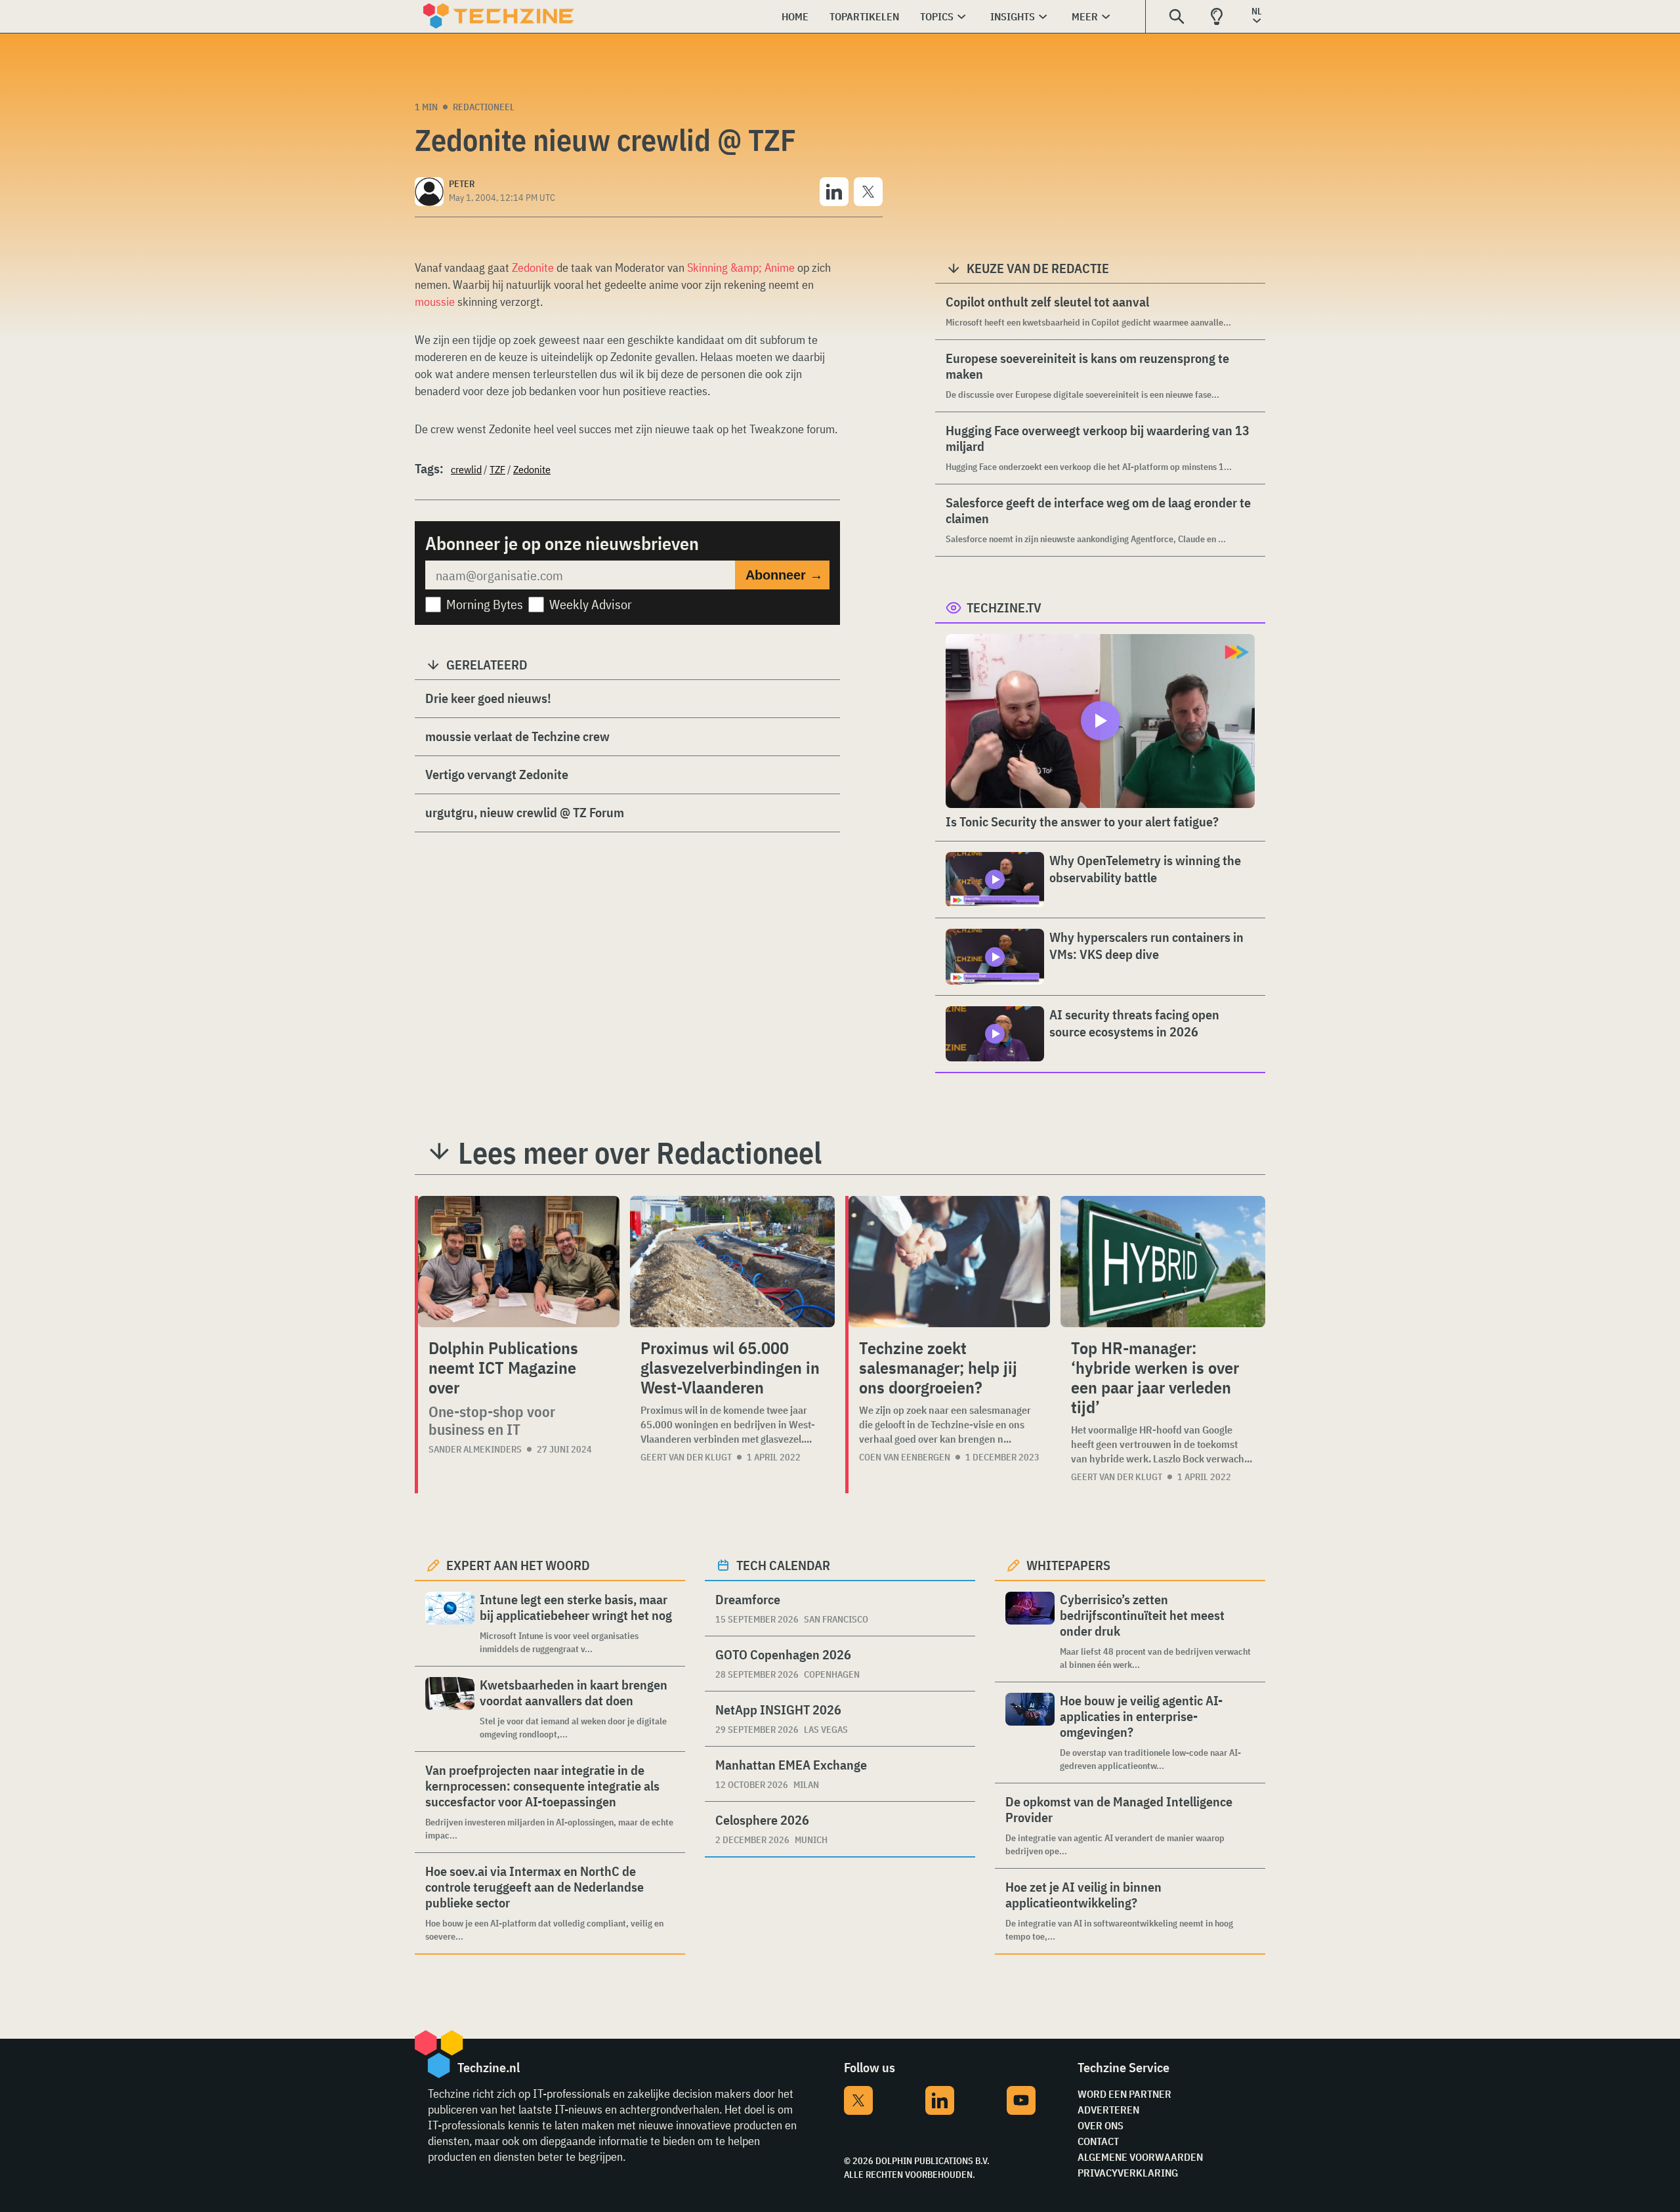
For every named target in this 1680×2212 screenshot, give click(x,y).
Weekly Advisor (591, 604)
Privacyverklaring (1128, 2173)
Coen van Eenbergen (905, 1457)
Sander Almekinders (475, 1449)
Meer (1085, 16)
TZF (497, 469)
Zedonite (533, 267)
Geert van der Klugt (686, 1457)
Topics (937, 16)
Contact (1098, 2141)
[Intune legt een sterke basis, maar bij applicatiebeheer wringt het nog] (450, 1624)
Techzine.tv (1004, 607)
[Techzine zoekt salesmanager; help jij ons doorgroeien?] (949, 1262)
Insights (1013, 16)
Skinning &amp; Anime (741, 267)
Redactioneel (484, 107)
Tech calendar (783, 1565)
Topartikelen (864, 16)
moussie (435, 302)
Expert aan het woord (518, 1565)
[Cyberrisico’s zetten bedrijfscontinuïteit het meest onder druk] (1030, 1631)
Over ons (1101, 2125)
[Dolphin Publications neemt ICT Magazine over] (519, 1262)
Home (795, 16)
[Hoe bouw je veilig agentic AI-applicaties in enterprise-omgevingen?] (1030, 1733)
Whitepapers (1068, 1565)
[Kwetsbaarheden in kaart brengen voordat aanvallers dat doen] (450, 1709)
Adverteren (1108, 2110)
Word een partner (1124, 2094)
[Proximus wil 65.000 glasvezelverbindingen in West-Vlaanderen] (732, 1262)
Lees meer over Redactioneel (640, 1153)
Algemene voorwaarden (1140, 2157)
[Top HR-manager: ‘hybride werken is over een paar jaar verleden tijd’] (1163, 1262)
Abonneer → (784, 575)
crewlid (466, 469)
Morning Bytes (485, 604)
